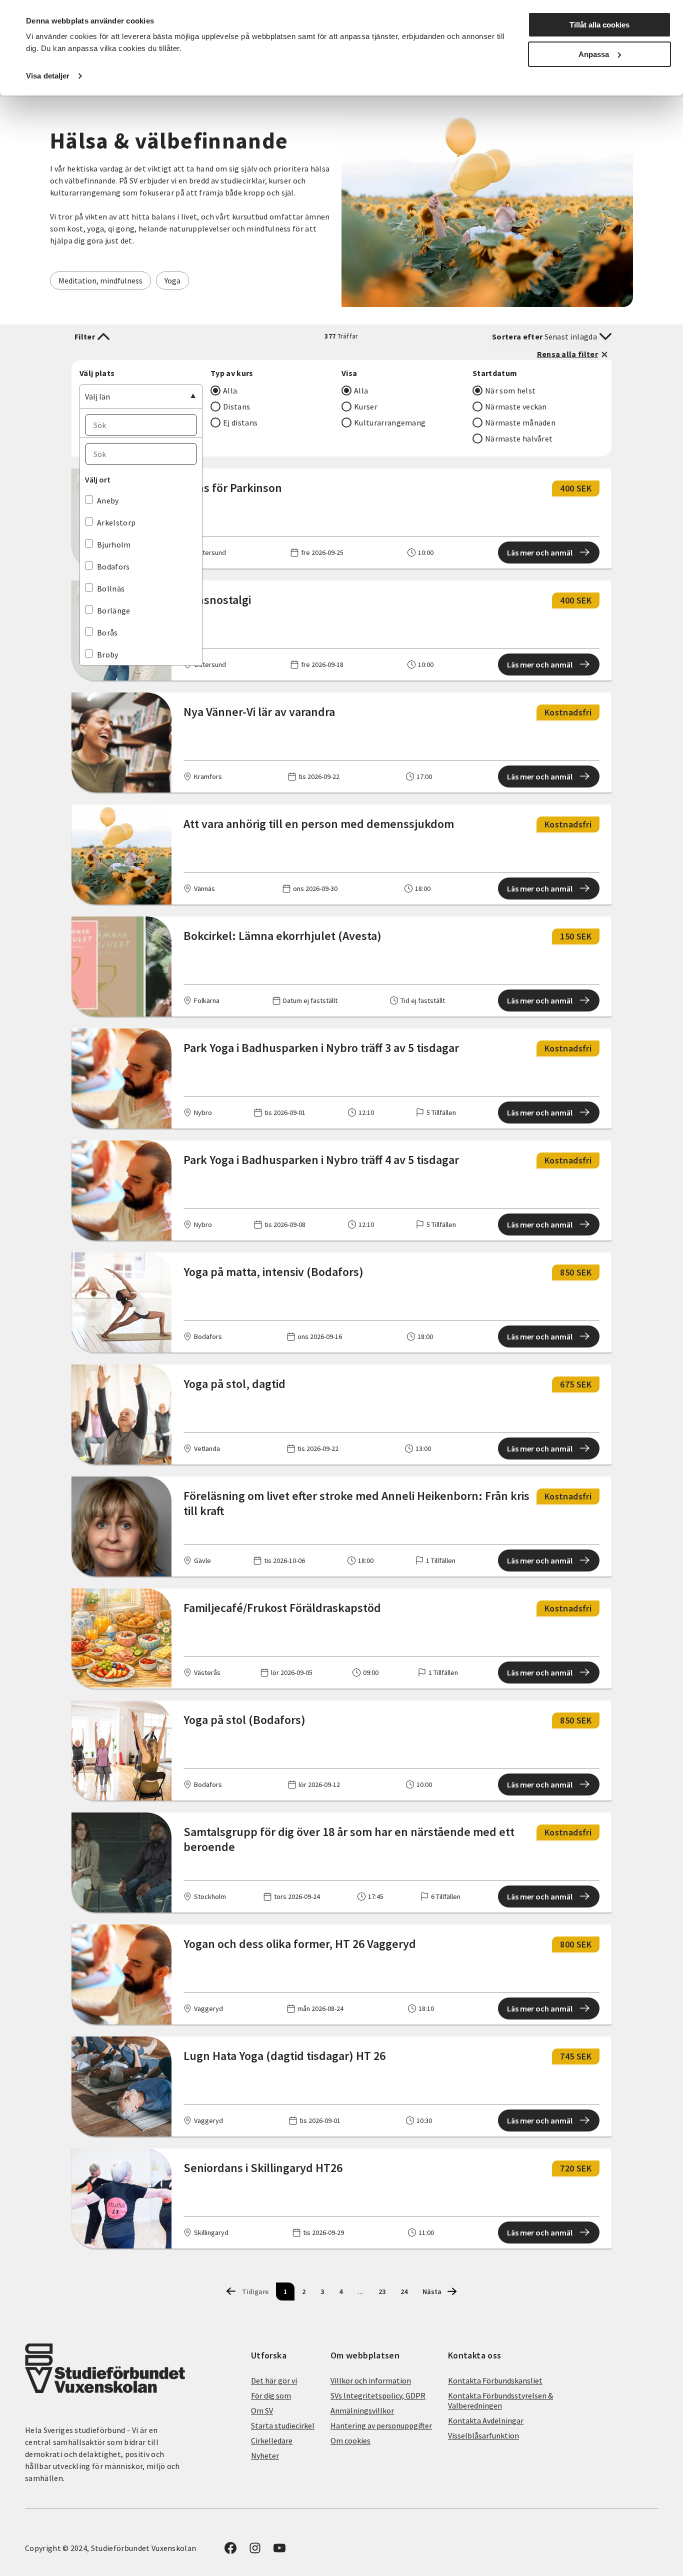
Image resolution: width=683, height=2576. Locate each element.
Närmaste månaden (520, 422)
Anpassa (594, 54)
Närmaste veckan (516, 406)
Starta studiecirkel (283, 2425)
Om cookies (350, 2440)
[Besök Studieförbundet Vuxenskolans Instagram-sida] (255, 2551)
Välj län (97, 396)
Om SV (262, 2410)
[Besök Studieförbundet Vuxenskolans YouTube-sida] (279, 2551)
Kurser (366, 406)
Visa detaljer (48, 76)
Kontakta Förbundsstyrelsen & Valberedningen (500, 2400)
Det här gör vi (274, 2380)
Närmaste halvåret (519, 438)
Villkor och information (371, 2380)
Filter (85, 336)
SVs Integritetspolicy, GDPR (378, 2395)
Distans (236, 406)
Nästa (432, 2291)
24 (404, 2291)
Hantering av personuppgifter (381, 2425)
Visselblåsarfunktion (483, 2435)
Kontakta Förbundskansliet (495, 2380)
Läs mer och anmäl (540, 552)
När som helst (510, 390)
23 (382, 2291)
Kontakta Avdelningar (486, 2420)
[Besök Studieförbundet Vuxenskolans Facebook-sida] (230, 2551)
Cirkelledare (272, 2440)
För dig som (271, 2395)
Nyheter (265, 2455)
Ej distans (240, 422)
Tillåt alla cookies (599, 25)
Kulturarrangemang (390, 422)
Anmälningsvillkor (362, 2410)
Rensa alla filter (567, 354)
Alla (230, 390)
